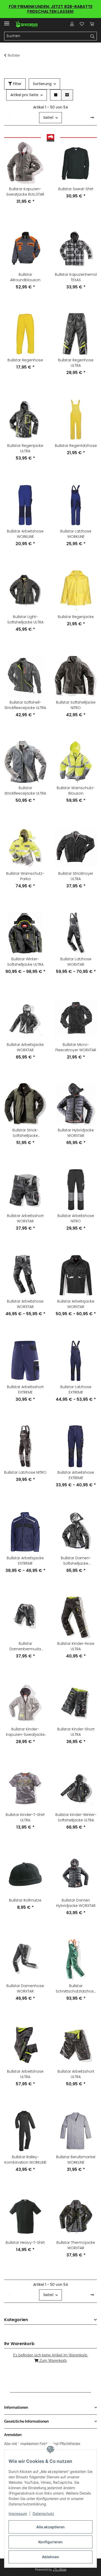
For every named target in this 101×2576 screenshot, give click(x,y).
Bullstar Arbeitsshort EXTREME (25, 1390)
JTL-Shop (60, 2570)
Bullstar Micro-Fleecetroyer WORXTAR (76, 1047)
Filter (17, 84)
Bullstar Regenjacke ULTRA (25, 448)
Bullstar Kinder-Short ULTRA (76, 1732)
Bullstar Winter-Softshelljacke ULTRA (25, 962)
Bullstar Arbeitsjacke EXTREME (25, 1561)
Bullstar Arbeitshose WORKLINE (25, 534)
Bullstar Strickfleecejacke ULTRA (25, 791)
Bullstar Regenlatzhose (76, 446)
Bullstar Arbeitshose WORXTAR (25, 1304)
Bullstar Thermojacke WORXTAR (76, 2245)
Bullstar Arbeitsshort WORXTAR (25, 1218)
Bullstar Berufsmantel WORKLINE (76, 2160)
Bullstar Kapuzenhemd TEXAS (76, 277)
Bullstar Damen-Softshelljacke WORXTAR (76, 1561)
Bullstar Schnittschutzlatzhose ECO (76, 1989)
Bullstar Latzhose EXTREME (76, 1390)
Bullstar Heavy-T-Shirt (25, 2242)
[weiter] (92, 118)
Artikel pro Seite (24, 95)
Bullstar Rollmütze (25, 1900)
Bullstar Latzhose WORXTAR (76, 962)
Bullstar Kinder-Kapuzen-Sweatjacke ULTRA (25, 1732)
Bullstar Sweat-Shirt (76, 189)
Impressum (18, 2514)
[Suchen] (93, 36)
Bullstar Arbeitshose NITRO (76, 1218)
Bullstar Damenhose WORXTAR (25, 1989)
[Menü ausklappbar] (7, 21)
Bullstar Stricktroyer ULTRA (76, 876)
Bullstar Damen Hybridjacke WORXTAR (76, 1903)
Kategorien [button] (16, 2320)
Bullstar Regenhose (25, 360)
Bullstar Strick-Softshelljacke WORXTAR (25, 1133)
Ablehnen (51, 2557)
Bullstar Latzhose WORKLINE (76, 534)
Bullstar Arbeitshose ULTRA (25, 2074)
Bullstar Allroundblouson (25, 277)
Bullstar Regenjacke (76, 617)
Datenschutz (43, 2514)
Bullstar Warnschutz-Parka (25, 876)
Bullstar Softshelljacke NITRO (76, 705)
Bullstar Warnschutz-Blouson (76, 791)
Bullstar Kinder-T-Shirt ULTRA (25, 1817)
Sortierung (42, 84)
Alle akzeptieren (51, 2527)
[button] (72, 24)
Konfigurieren (51, 2542)
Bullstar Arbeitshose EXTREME (76, 1475)
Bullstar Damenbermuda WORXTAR (25, 1646)
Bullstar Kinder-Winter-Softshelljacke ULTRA (76, 1817)
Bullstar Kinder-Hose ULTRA (76, 1646)
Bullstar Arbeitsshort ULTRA (76, 2074)
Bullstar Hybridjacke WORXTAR (76, 1133)
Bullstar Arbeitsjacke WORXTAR (25, 1047)
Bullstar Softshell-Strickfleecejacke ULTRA (25, 705)
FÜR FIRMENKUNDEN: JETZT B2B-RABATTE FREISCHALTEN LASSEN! (51, 9)
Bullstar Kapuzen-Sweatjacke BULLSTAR (25, 192)
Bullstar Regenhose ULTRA (76, 363)
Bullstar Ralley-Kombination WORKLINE (25, 2160)
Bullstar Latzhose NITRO (25, 1472)
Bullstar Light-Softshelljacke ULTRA (25, 619)
